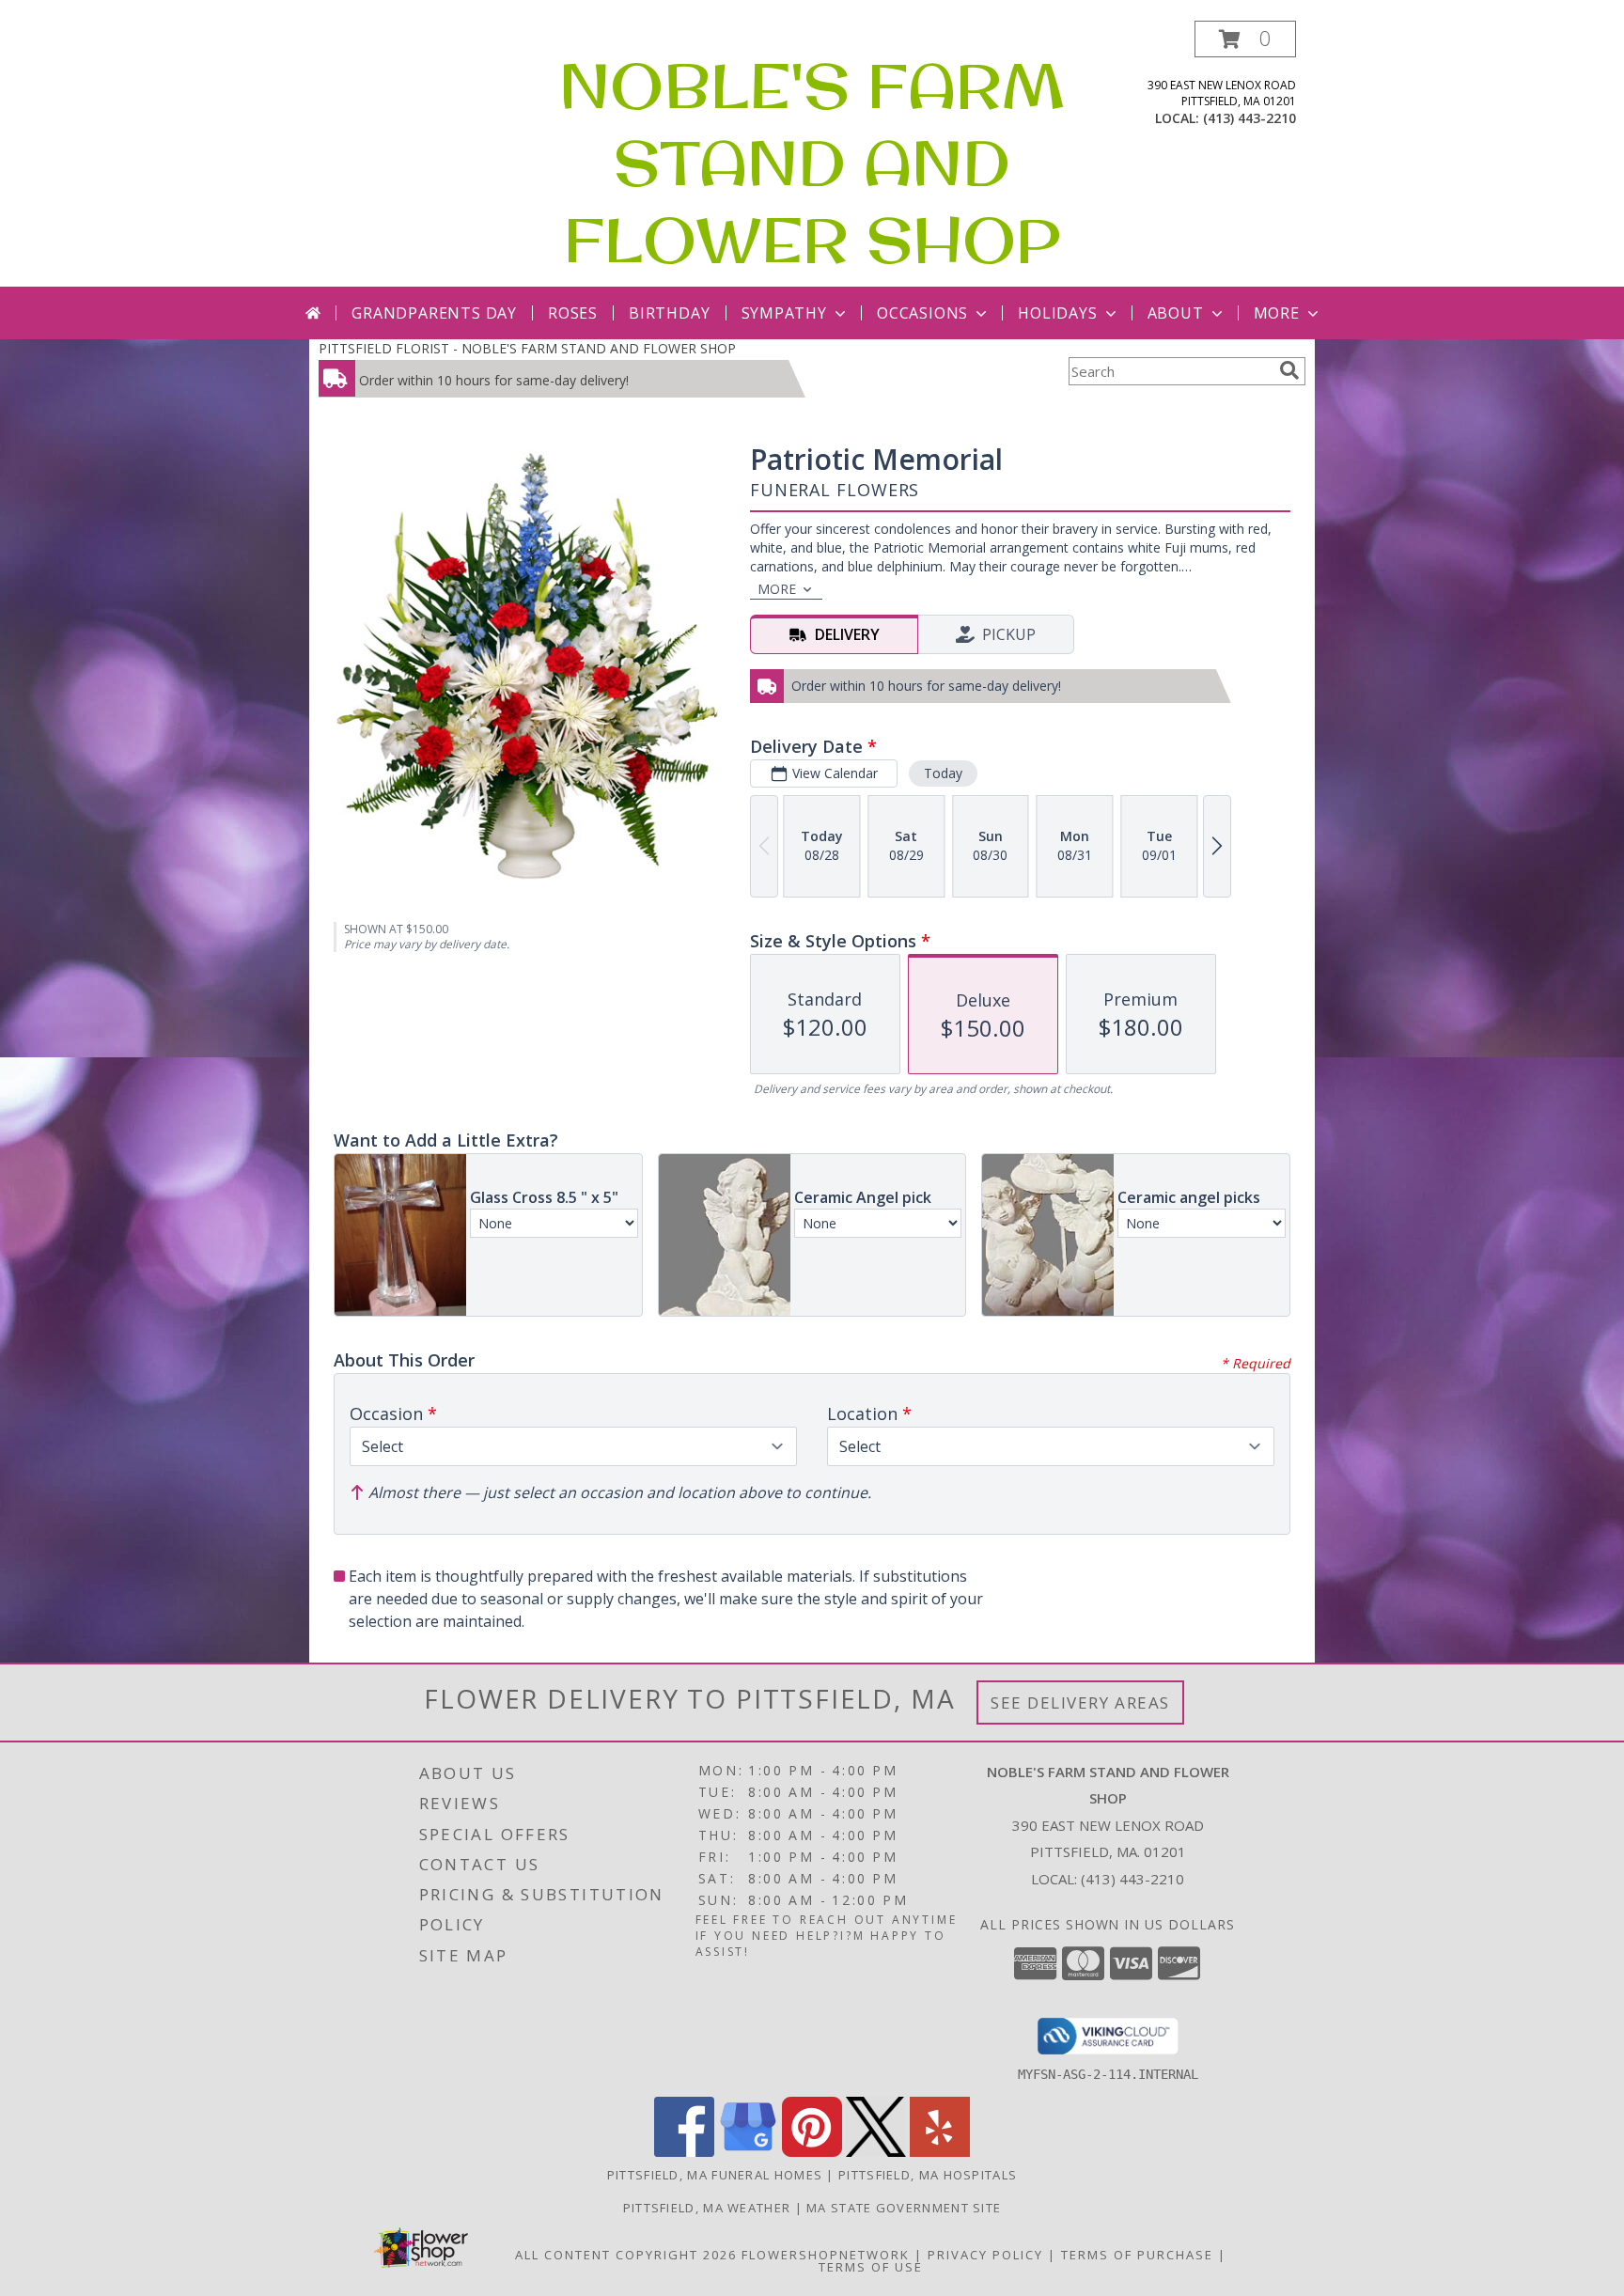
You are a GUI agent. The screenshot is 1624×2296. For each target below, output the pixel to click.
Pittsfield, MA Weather (707, 2208)
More (1277, 313)
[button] (1245, 39)
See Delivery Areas (1080, 1702)
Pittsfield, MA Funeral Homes (715, 2175)
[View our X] (876, 2152)
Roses (573, 313)
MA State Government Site (904, 2208)
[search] (1289, 370)
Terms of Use (871, 2267)
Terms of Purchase (1137, 2255)
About (1176, 313)
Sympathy (784, 313)
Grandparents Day (434, 313)
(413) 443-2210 (1249, 118)
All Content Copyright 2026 (626, 2255)
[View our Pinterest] (812, 2152)
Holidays (1057, 313)
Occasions (922, 313)
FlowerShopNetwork (826, 2255)
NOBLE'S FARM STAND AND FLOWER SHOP (812, 163)
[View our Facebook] (684, 2152)
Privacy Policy (985, 2255)
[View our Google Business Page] (748, 2152)
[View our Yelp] (940, 2152)
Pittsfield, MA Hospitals (928, 2175)
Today (943, 773)
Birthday (669, 313)
